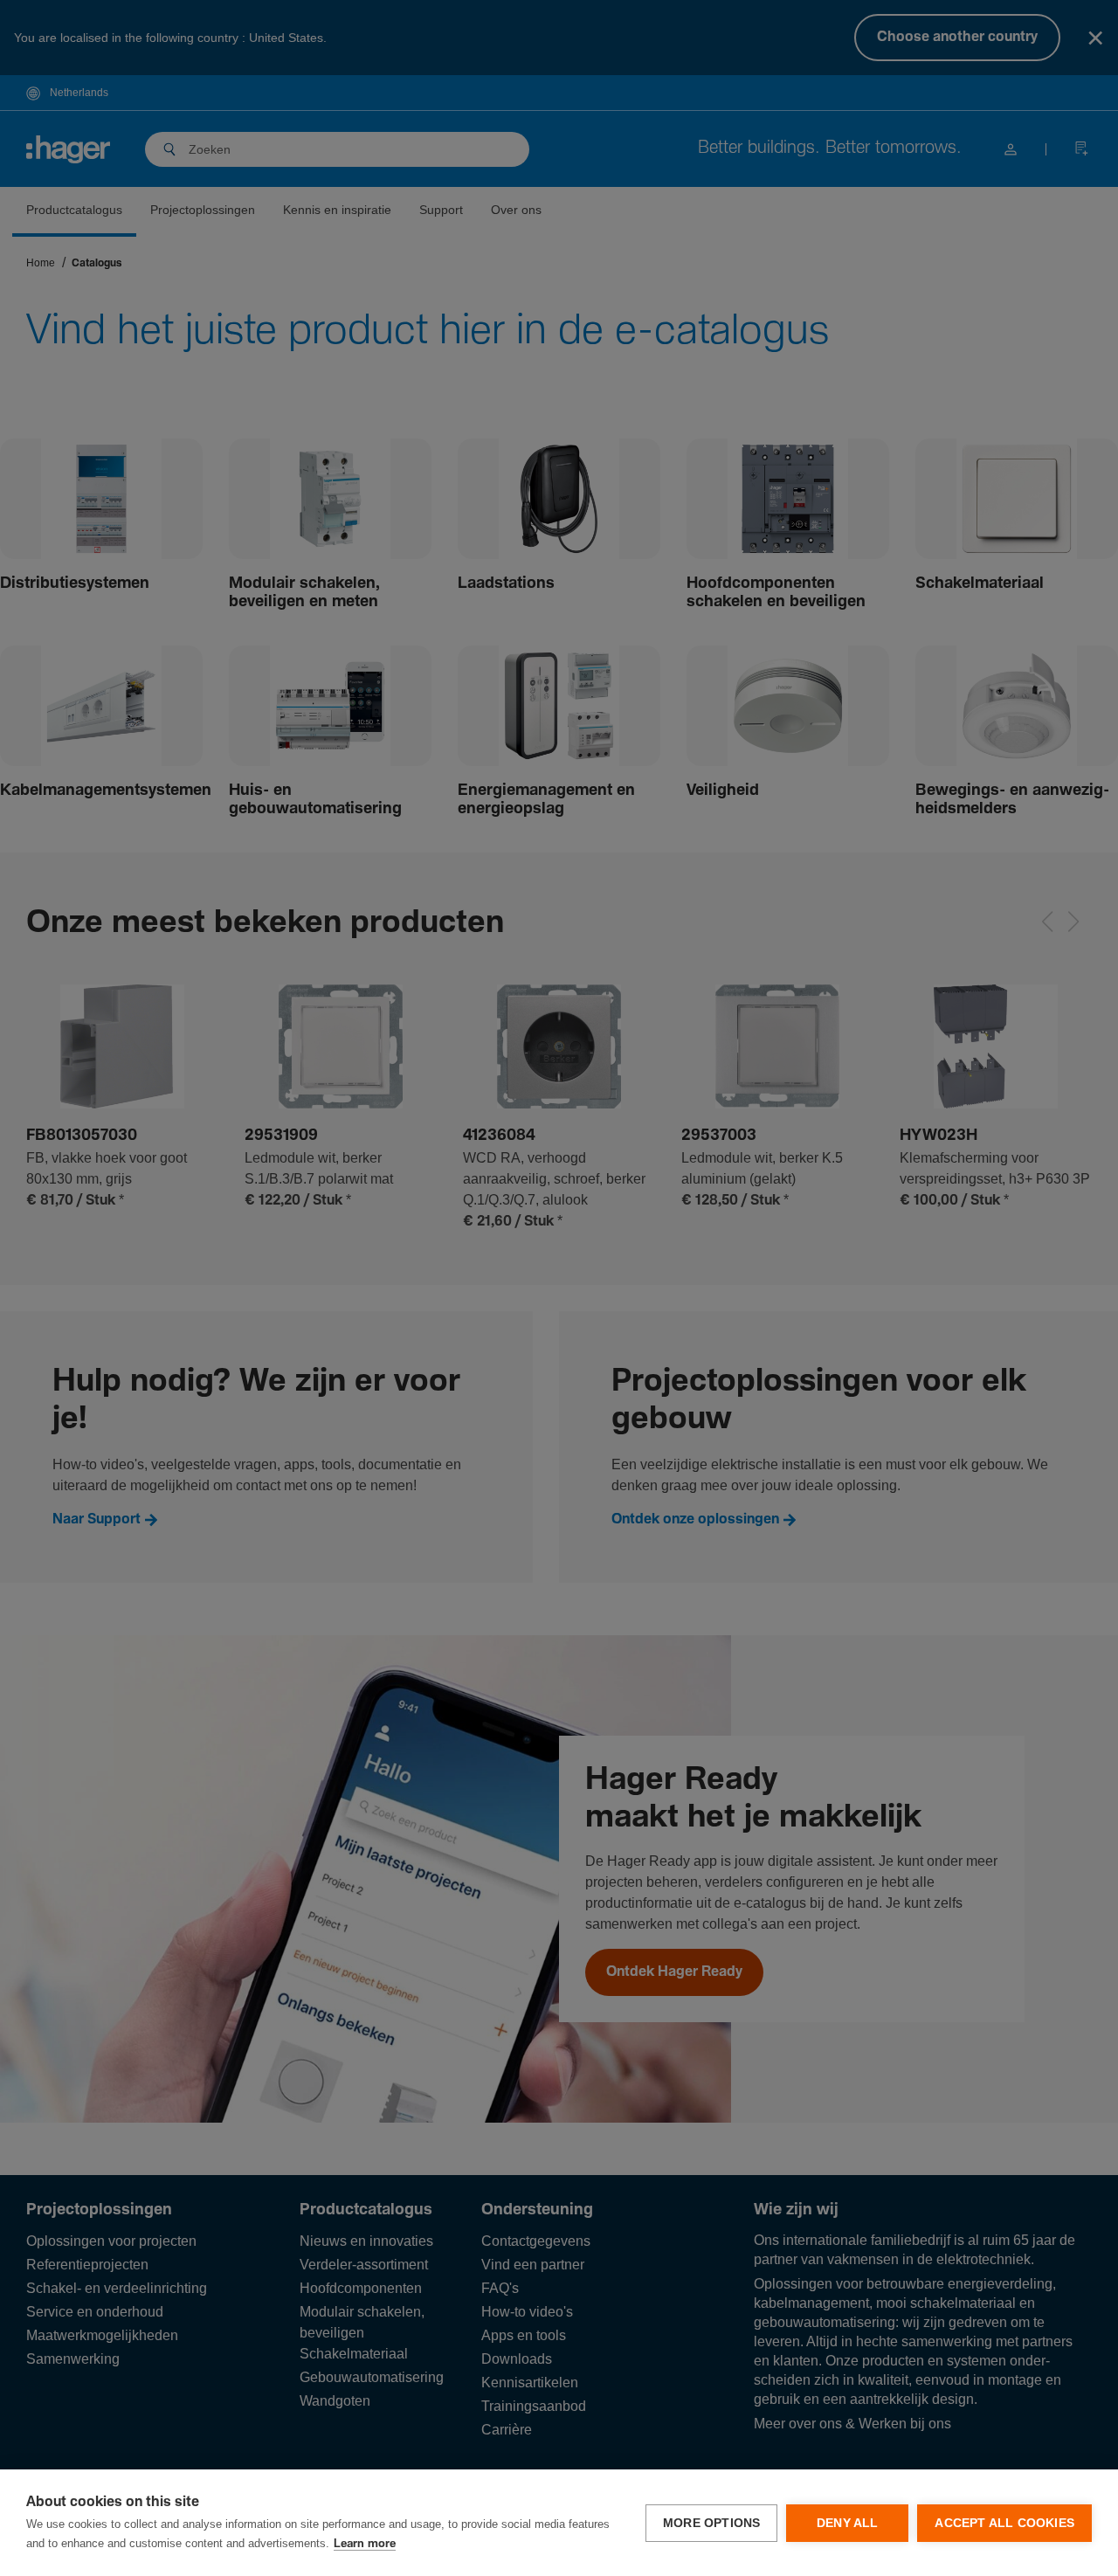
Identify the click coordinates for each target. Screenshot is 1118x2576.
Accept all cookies (1004, 2523)
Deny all (848, 2523)
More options (711, 2523)
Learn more (365, 2544)
